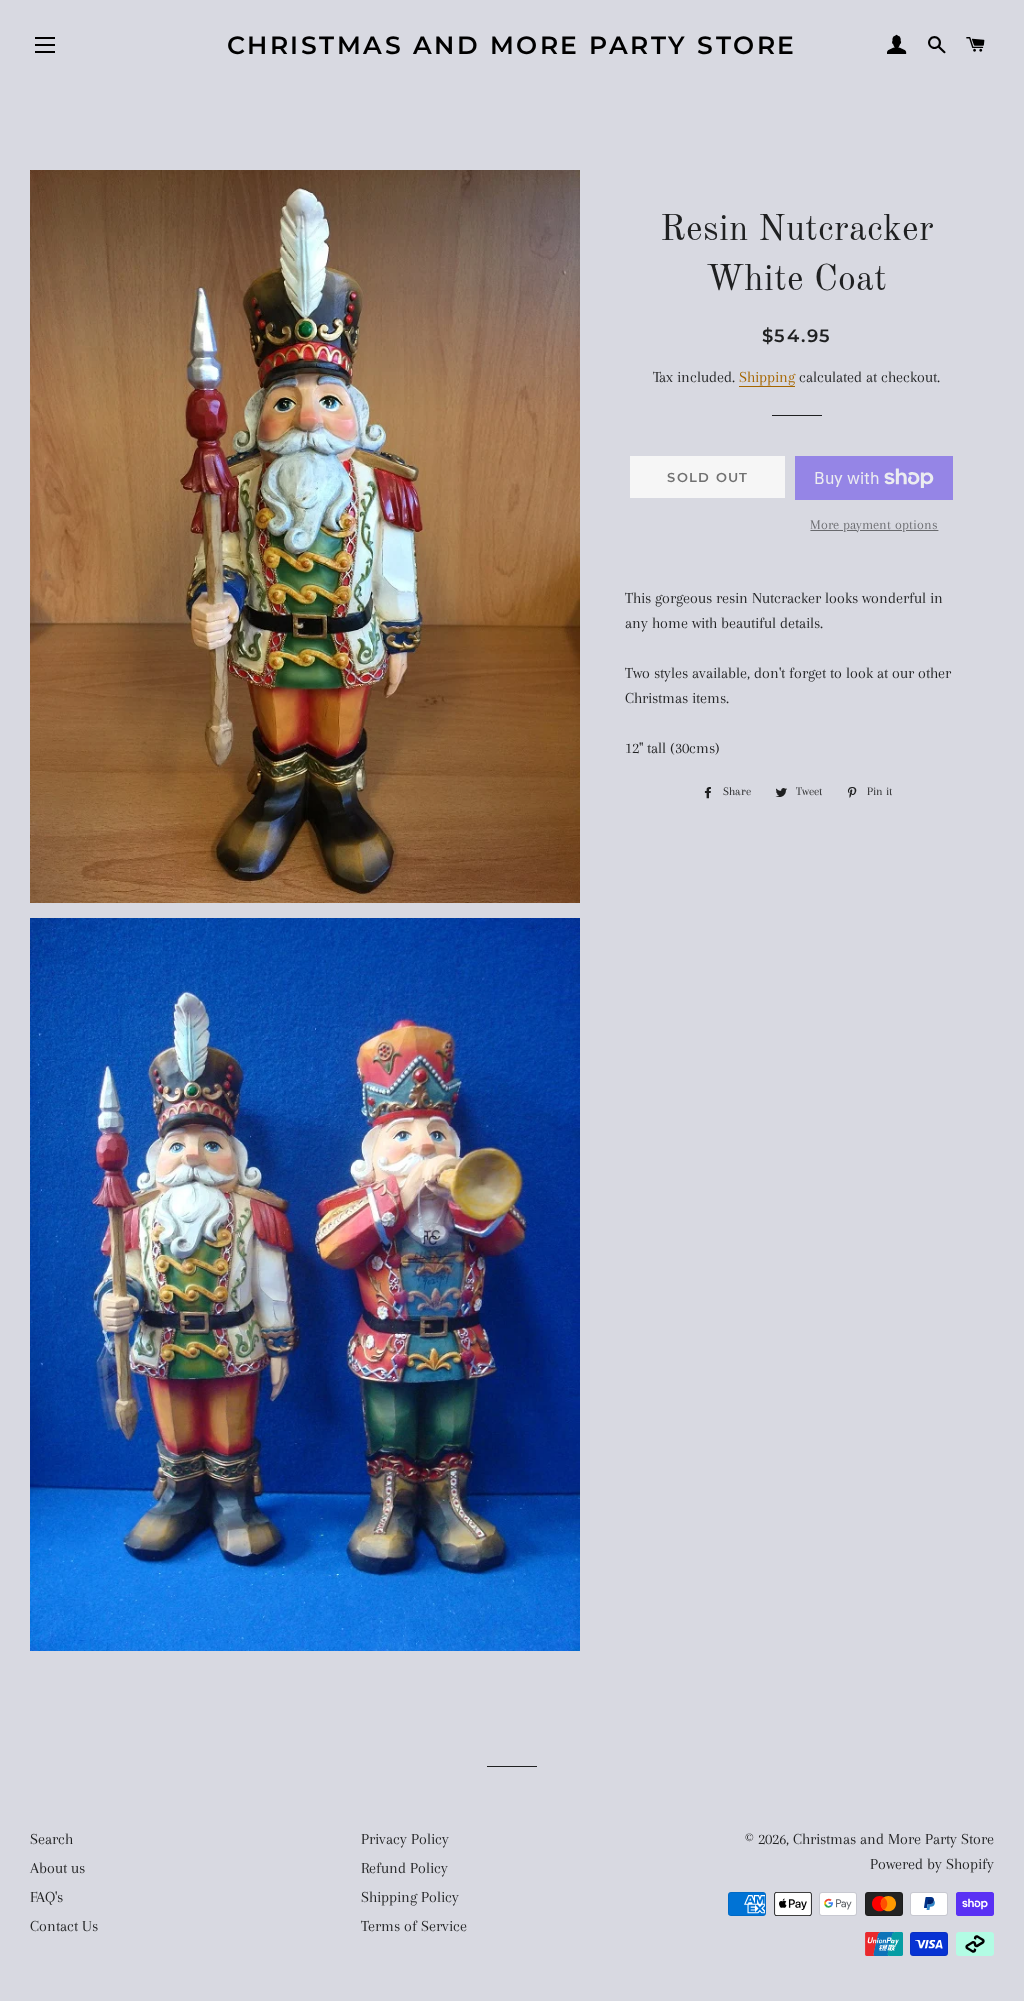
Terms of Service (414, 1926)
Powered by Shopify (932, 1864)
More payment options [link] (874, 524)
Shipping (767, 377)
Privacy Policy (405, 1839)
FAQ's (46, 1897)
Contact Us (64, 1926)
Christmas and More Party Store (512, 45)
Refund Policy (404, 1868)
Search (51, 1839)
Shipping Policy (410, 1897)
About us (57, 1868)
